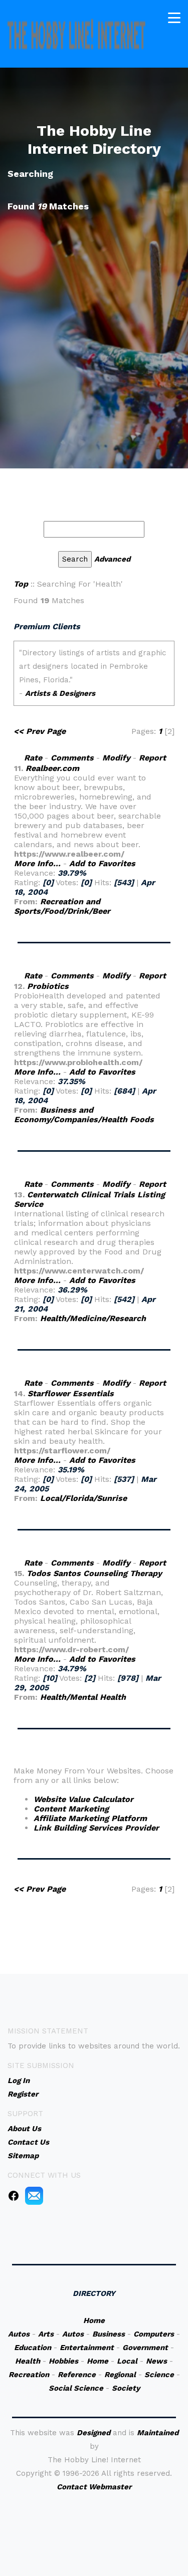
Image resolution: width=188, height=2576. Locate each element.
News (156, 2361)
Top (21, 584)
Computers (154, 2334)
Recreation (29, 2375)
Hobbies (63, 2361)
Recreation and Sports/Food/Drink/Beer (62, 906)
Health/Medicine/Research (93, 1318)
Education (33, 2348)
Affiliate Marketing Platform (90, 1818)
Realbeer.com (52, 768)
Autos (19, 2334)
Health (28, 2361)
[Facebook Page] (14, 2195)
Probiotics (48, 986)
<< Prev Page (40, 731)
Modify (116, 758)
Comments (72, 758)
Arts (46, 2334)
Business (109, 2334)
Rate (33, 758)
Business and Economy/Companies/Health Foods (84, 1115)
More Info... (37, 863)
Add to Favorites (102, 863)
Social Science (76, 2388)
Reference (77, 2375)
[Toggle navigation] (174, 18)
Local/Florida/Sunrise (83, 1498)
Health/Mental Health (83, 1697)
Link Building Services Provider (96, 1828)
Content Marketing (71, 1809)
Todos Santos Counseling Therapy (94, 1573)
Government (145, 2348)
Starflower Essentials (71, 1393)
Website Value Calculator (83, 1799)
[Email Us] (34, 2195)
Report (152, 758)
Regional (120, 2375)
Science (159, 2375)
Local (127, 2361)
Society (126, 2388)
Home (94, 2321)
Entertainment (87, 2348)
